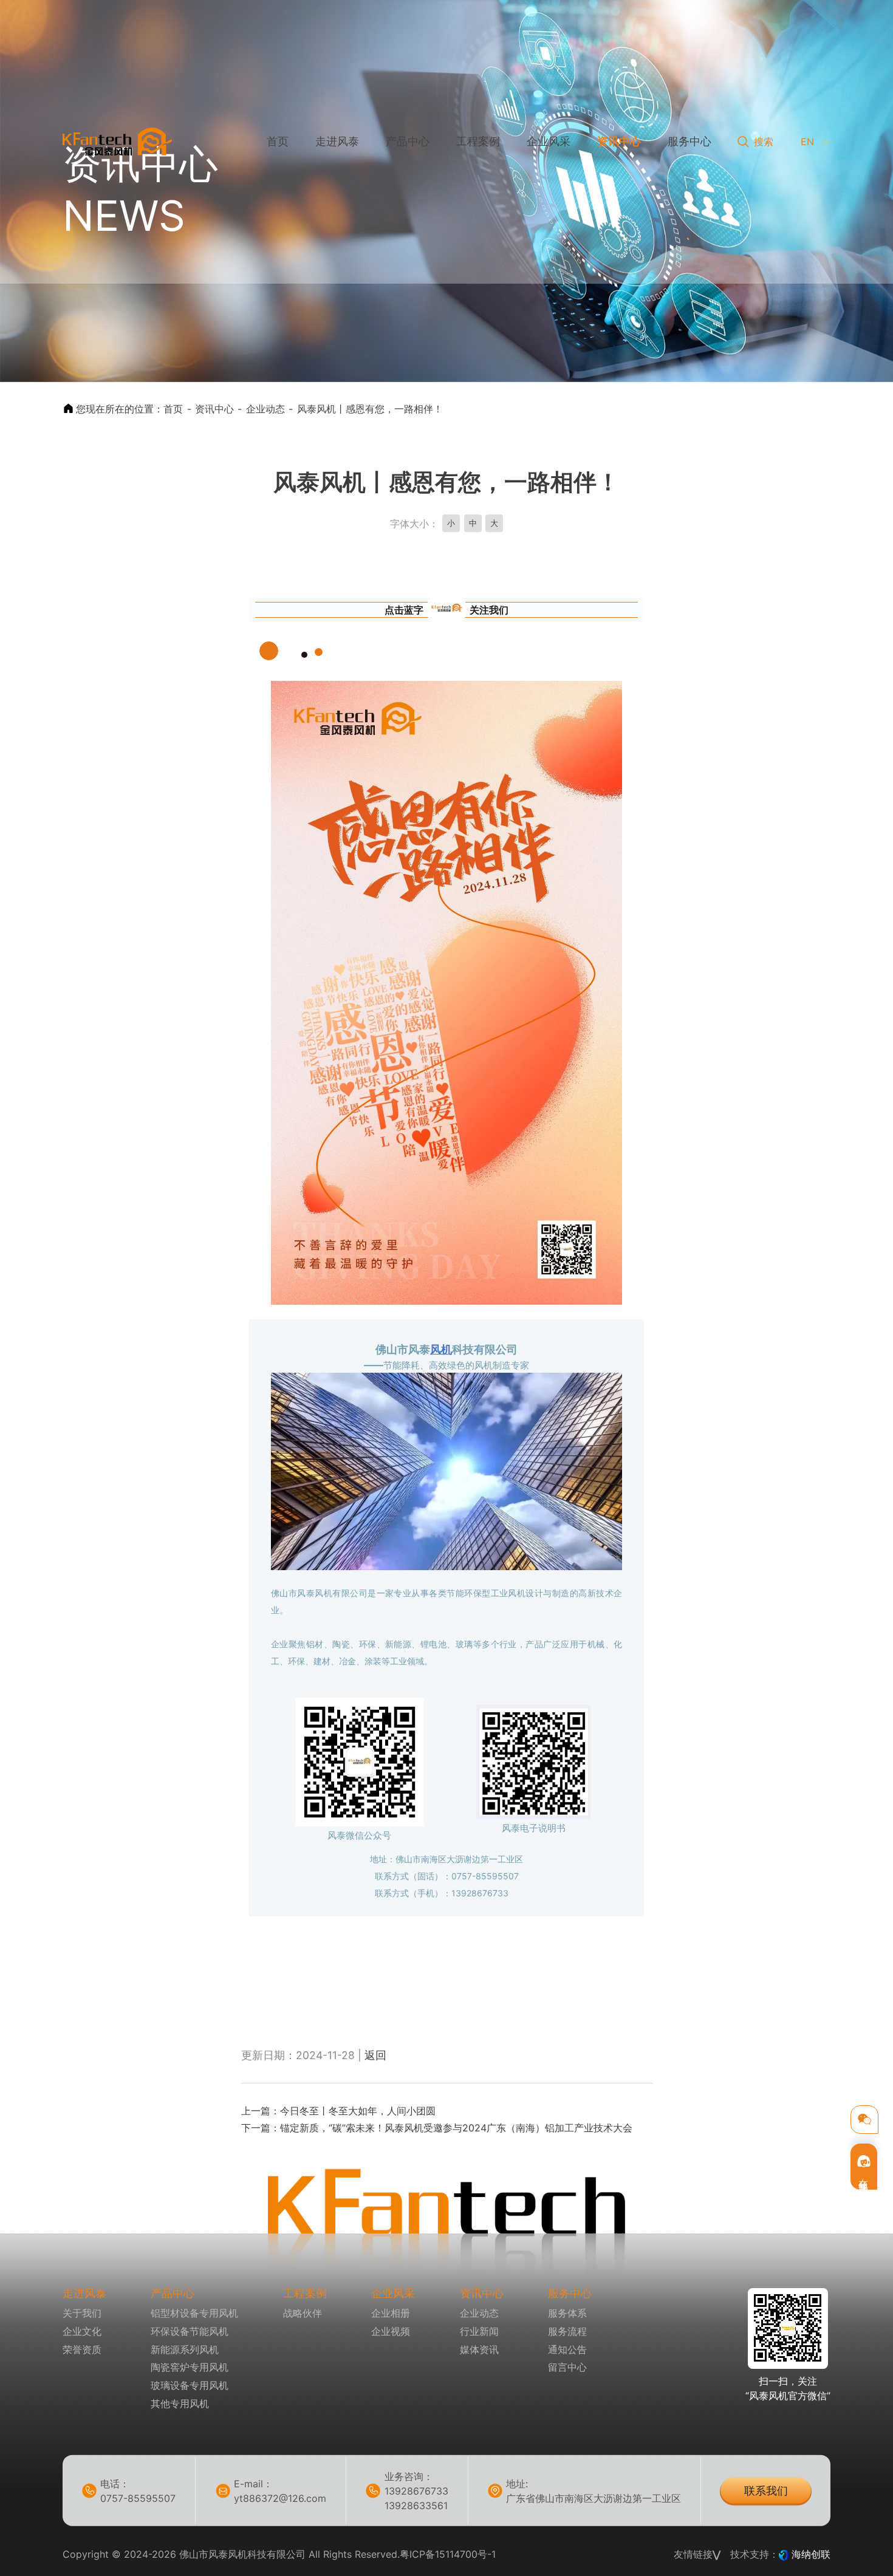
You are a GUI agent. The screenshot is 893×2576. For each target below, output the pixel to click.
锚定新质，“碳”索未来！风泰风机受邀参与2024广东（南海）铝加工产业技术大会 (456, 2128)
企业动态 (265, 409)
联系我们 (766, 2490)
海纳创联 (811, 2554)
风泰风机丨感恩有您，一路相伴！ (370, 409)
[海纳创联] (785, 2554)
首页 (173, 409)
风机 (441, 1349)
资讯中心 (214, 409)
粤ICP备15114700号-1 (448, 2554)
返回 (375, 2055)
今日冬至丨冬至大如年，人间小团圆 (358, 2111)
